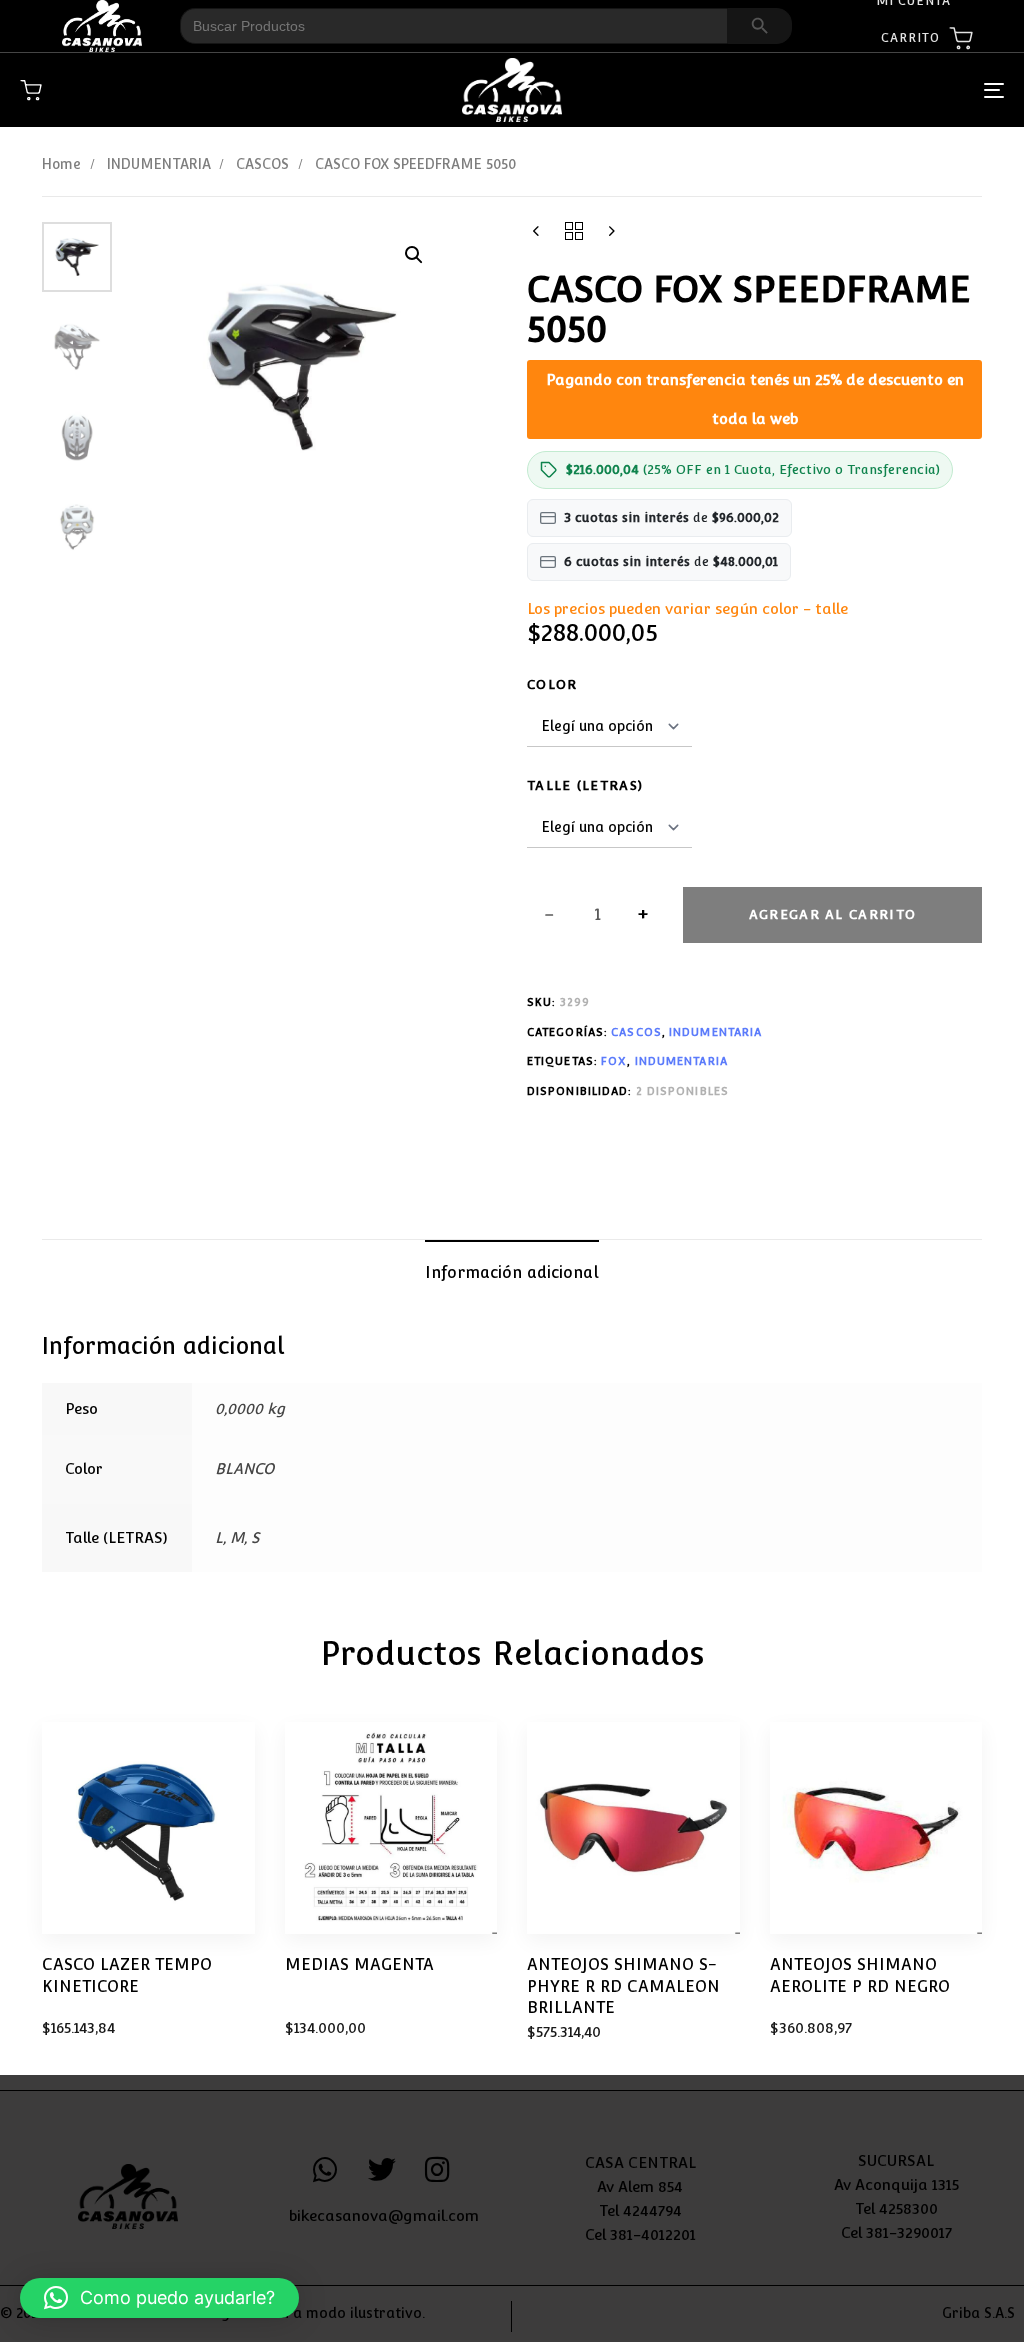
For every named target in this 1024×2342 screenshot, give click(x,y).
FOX (614, 1061)
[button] (414, 255)
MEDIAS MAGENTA (359, 1964)
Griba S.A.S (978, 2313)
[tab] (512, 1273)
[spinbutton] (597, 915)
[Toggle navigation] (840, 90)
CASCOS (262, 164)
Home (61, 164)
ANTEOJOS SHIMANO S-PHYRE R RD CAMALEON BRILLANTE (623, 1986)
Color (552, 684)
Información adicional (512, 1272)
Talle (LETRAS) (585, 785)
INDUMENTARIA (159, 164)
